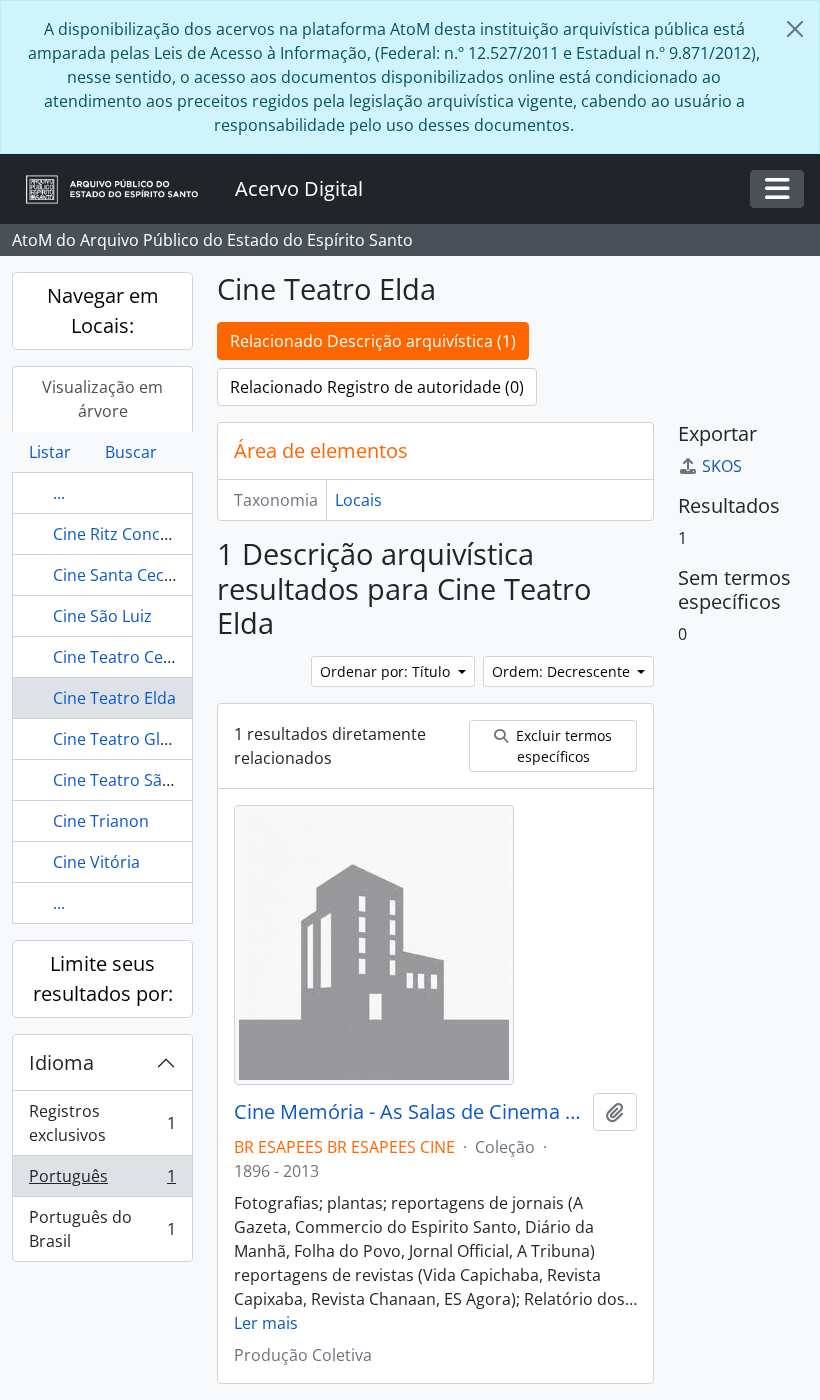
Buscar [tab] (131, 452)
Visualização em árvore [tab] (102, 399)
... (59, 493)
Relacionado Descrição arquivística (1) (373, 341)
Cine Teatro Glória (121, 739)
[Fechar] (795, 29)
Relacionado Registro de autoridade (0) (377, 387)
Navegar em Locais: (103, 310)
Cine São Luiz (102, 616)
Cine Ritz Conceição (126, 534)
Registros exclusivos (102, 1123)
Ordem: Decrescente (563, 671)
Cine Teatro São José (130, 780)
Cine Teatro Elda (114, 698)
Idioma (61, 1062)
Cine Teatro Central (126, 657)
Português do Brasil (102, 1229)
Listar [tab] (50, 452)
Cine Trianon (101, 821)
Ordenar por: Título (387, 671)
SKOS (722, 466)
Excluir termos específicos (562, 746)
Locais (358, 500)
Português (102, 1181)
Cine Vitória (96, 862)
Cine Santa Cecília (119, 575)
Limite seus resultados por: (103, 978)
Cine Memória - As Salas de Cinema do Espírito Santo (409, 1112)
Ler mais (266, 1323)
